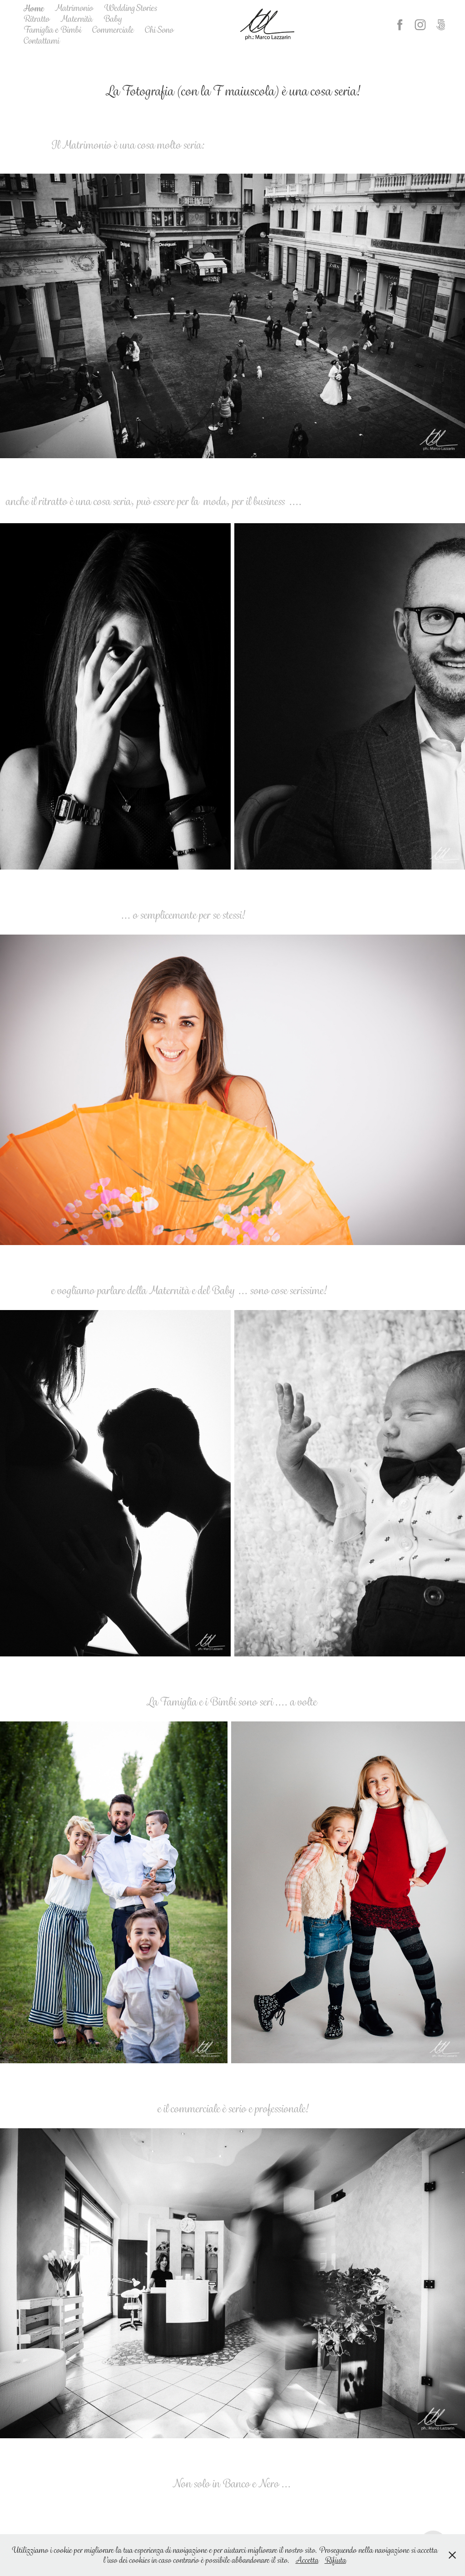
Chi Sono (159, 30)
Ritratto (36, 19)
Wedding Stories (130, 8)
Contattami (41, 41)
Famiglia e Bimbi (52, 30)
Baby (112, 19)
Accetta (307, 2560)
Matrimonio (74, 8)
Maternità (76, 19)
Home (33, 8)
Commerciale (113, 30)
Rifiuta (335, 2560)
